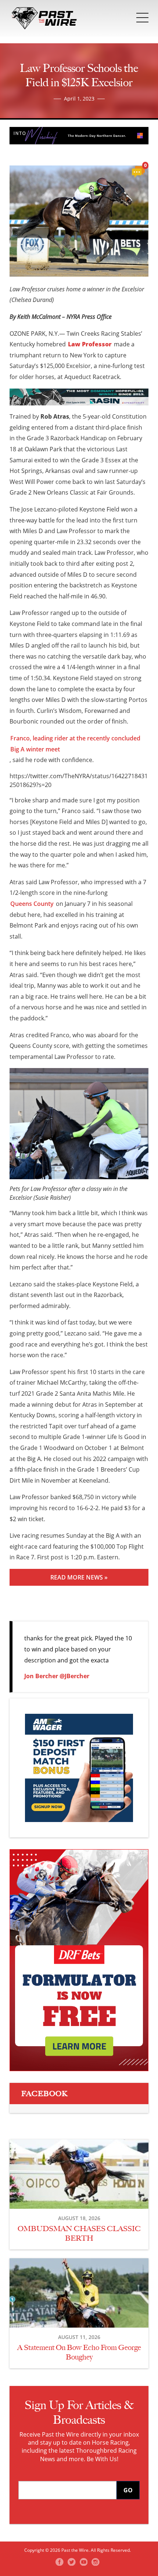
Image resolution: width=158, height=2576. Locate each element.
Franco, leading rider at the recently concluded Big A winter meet (75, 744)
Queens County (32, 904)
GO (128, 2490)
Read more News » (79, 1577)
